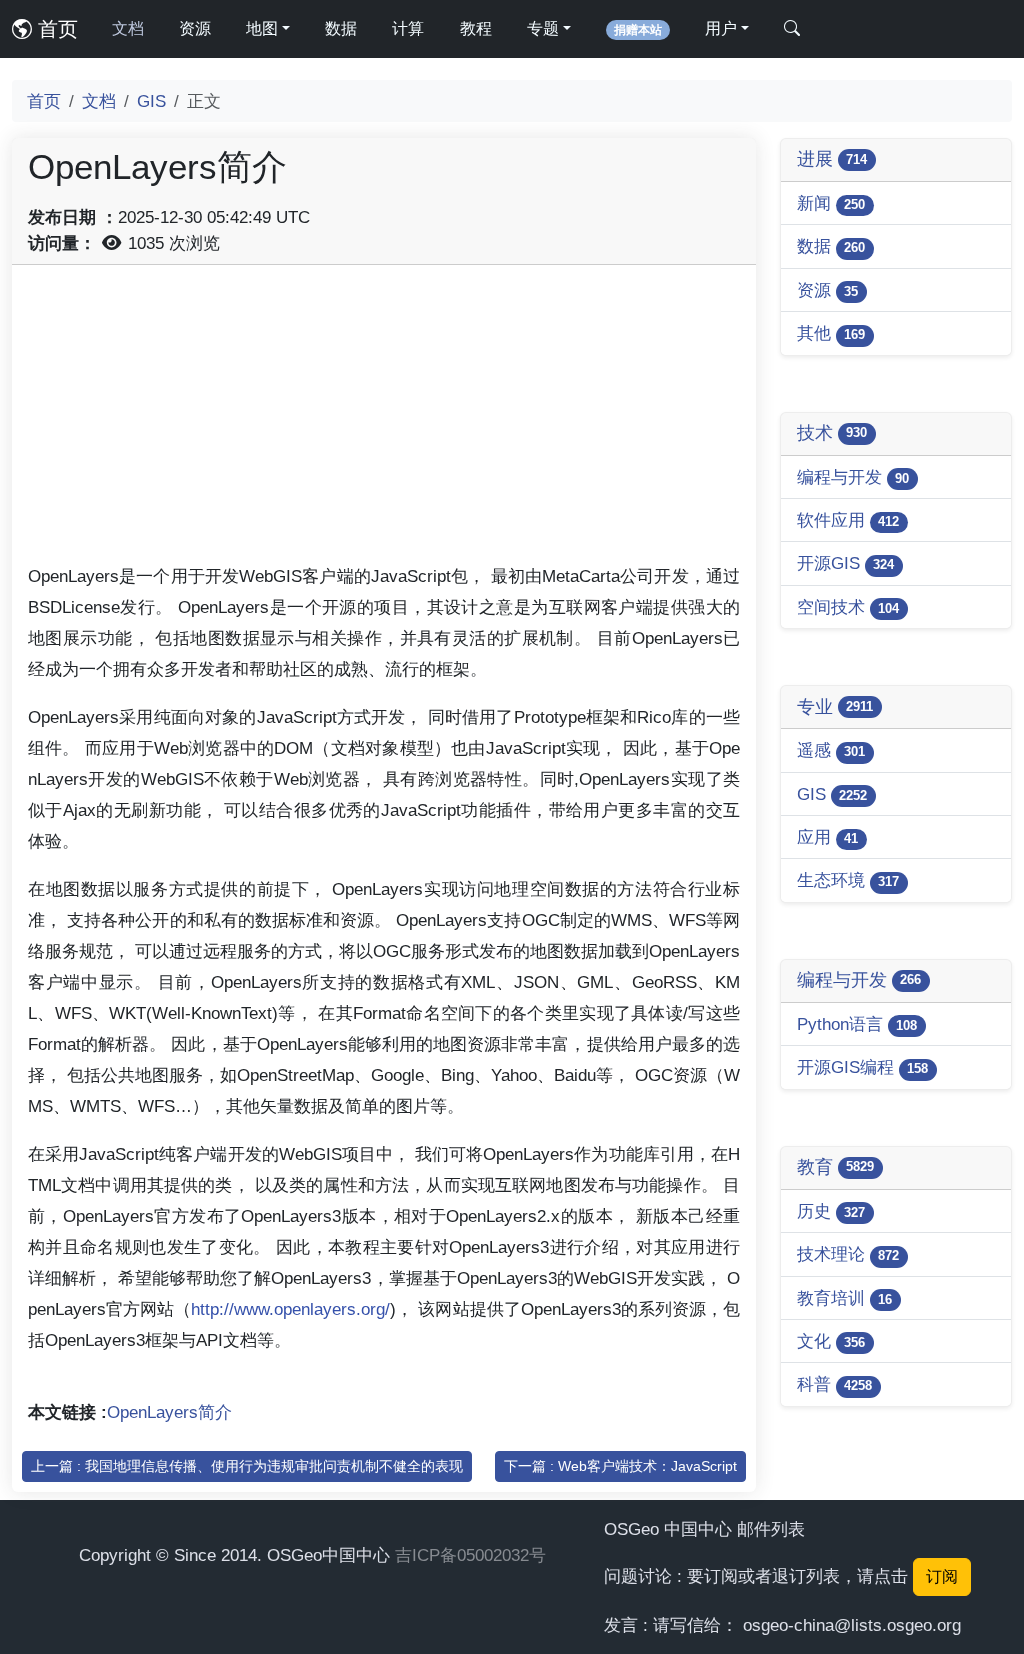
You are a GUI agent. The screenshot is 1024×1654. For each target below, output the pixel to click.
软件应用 (848, 520)
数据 (341, 28)
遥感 (831, 750)
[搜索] (792, 29)
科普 (834, 1384)
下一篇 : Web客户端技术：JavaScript (620, 1466)
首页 (55, 29)
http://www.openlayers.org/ (290, 1309)
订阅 (942, 1576)
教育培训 (844, 1298)
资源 (195, 28)
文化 (831, 1341)
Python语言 (857, 1024)
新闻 (831, 203)
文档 (128, 28)
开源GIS (845, 563)
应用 (827, 837)
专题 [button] (543, 28)
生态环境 (848, 880)
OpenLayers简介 (169, 1412)
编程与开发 (853, 477)
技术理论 (848, 1254)
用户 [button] (721, 28)
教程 (476, 28)
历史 (831, 1211)
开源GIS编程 (862, 1067)
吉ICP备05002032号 (470, 1555)
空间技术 (848, 607)
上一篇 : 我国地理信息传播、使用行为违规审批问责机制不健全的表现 (247, 1466)
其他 (831, 333)
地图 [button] (262, 28)
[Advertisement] (384, 421)
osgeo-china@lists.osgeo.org (852, 1625)
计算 (408, 28)
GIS (151, 101)
